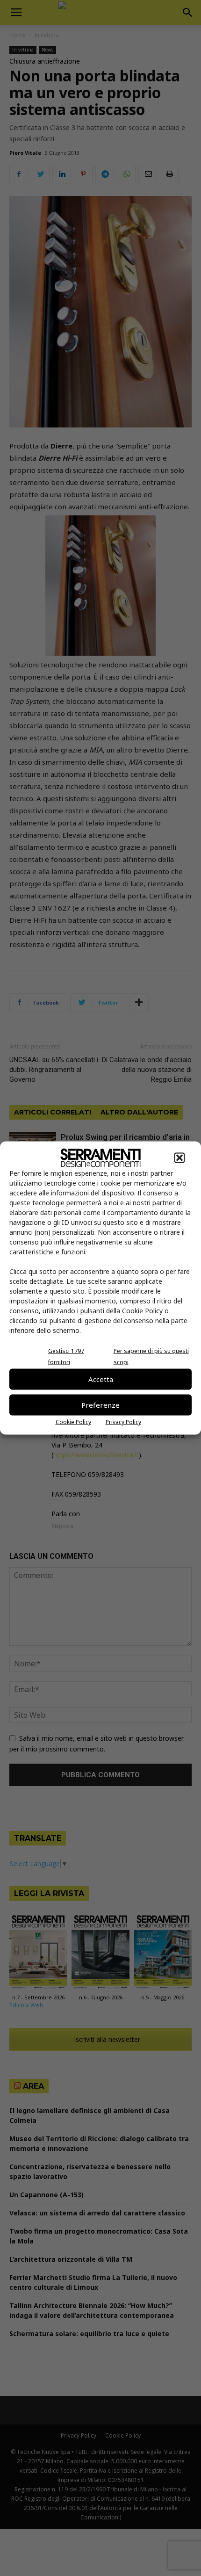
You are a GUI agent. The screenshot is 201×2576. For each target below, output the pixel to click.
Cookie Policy (73, 1422)
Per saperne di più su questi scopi (151, 1356)
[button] (179, 1158)
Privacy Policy (123, 1422)
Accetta (101, 1379)
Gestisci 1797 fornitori (66, 1356)
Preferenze (100, 1405)
